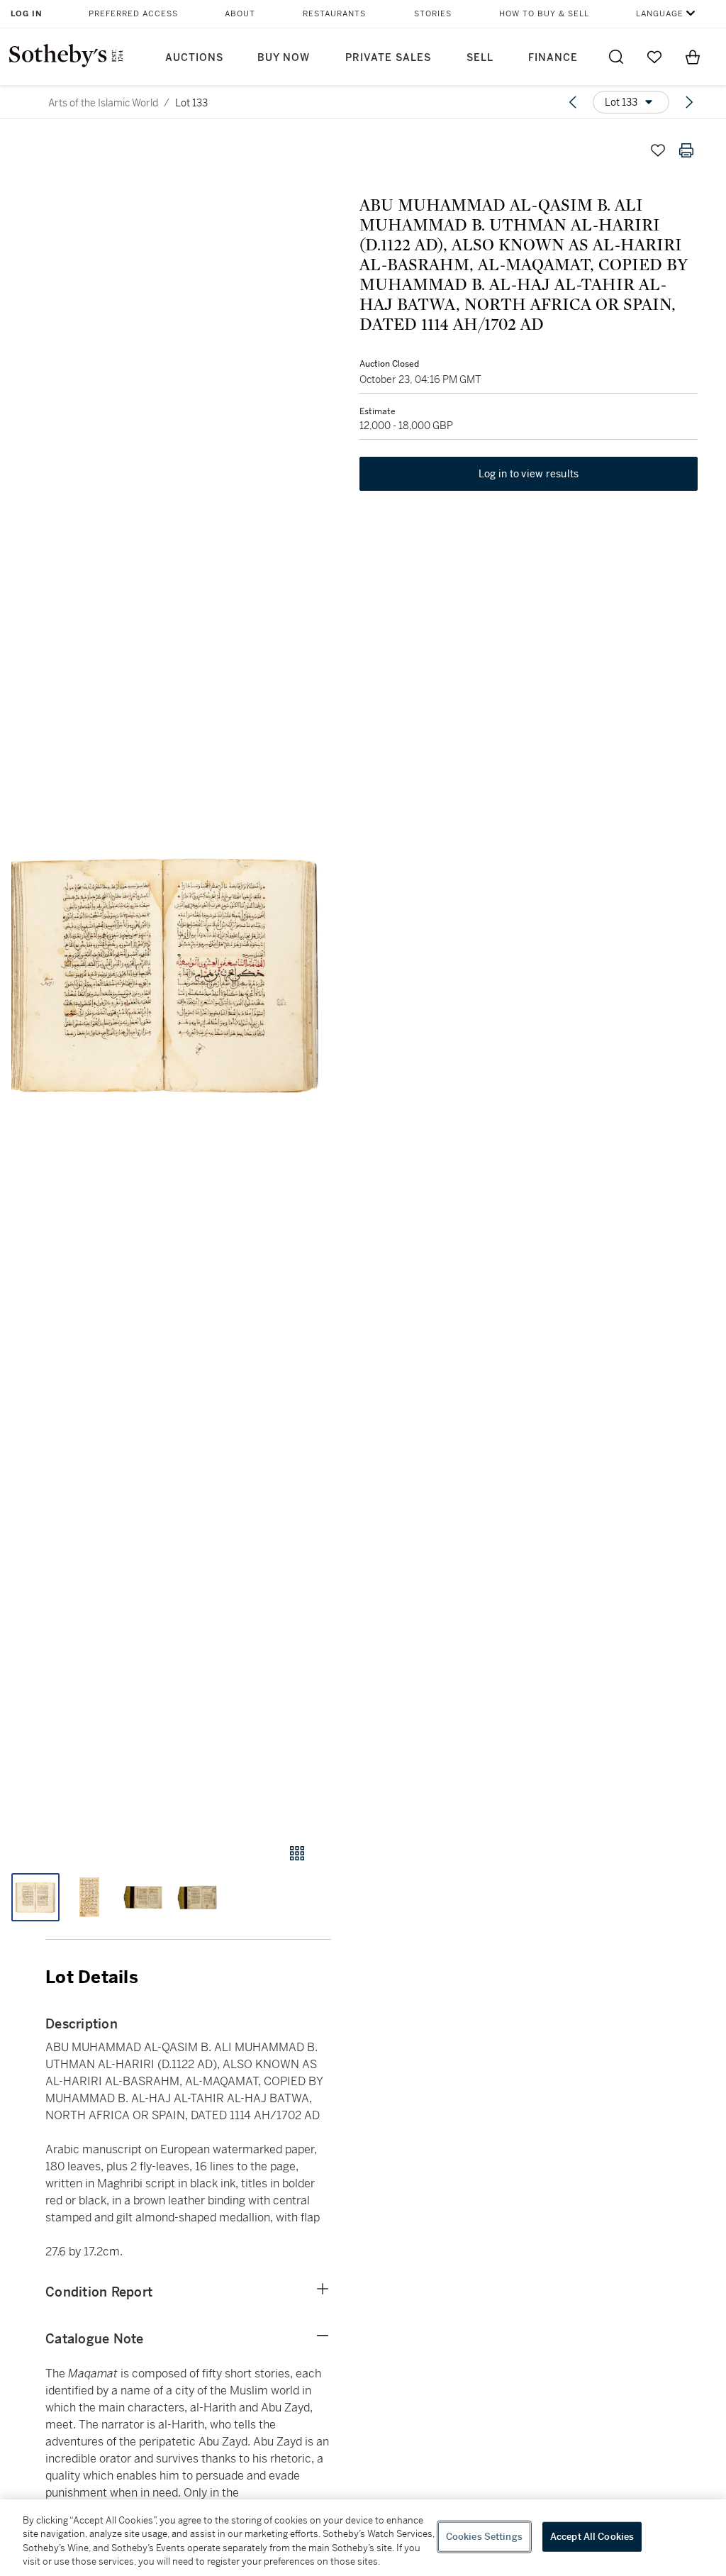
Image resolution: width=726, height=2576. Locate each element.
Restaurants (334, 14)
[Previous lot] (573, 102)
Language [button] (660, 14)
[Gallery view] (297, 1853)
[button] (166, 976)
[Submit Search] (616, 57)
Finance (553, 58)
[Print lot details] (686, 150)
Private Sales (388, 58)
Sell (480, 58)
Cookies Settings (484, 2537)
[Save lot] (658, 150)
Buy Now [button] (284, 58)
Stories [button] (433, 14)
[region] (363, 2538)
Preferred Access (133, 14)
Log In (27, 14)
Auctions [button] (194, 58)
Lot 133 (191, 103)
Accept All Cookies (592, 2537)
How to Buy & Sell (544, 14)
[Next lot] (689, 102)
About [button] (240, 14)
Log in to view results (529, 474)
